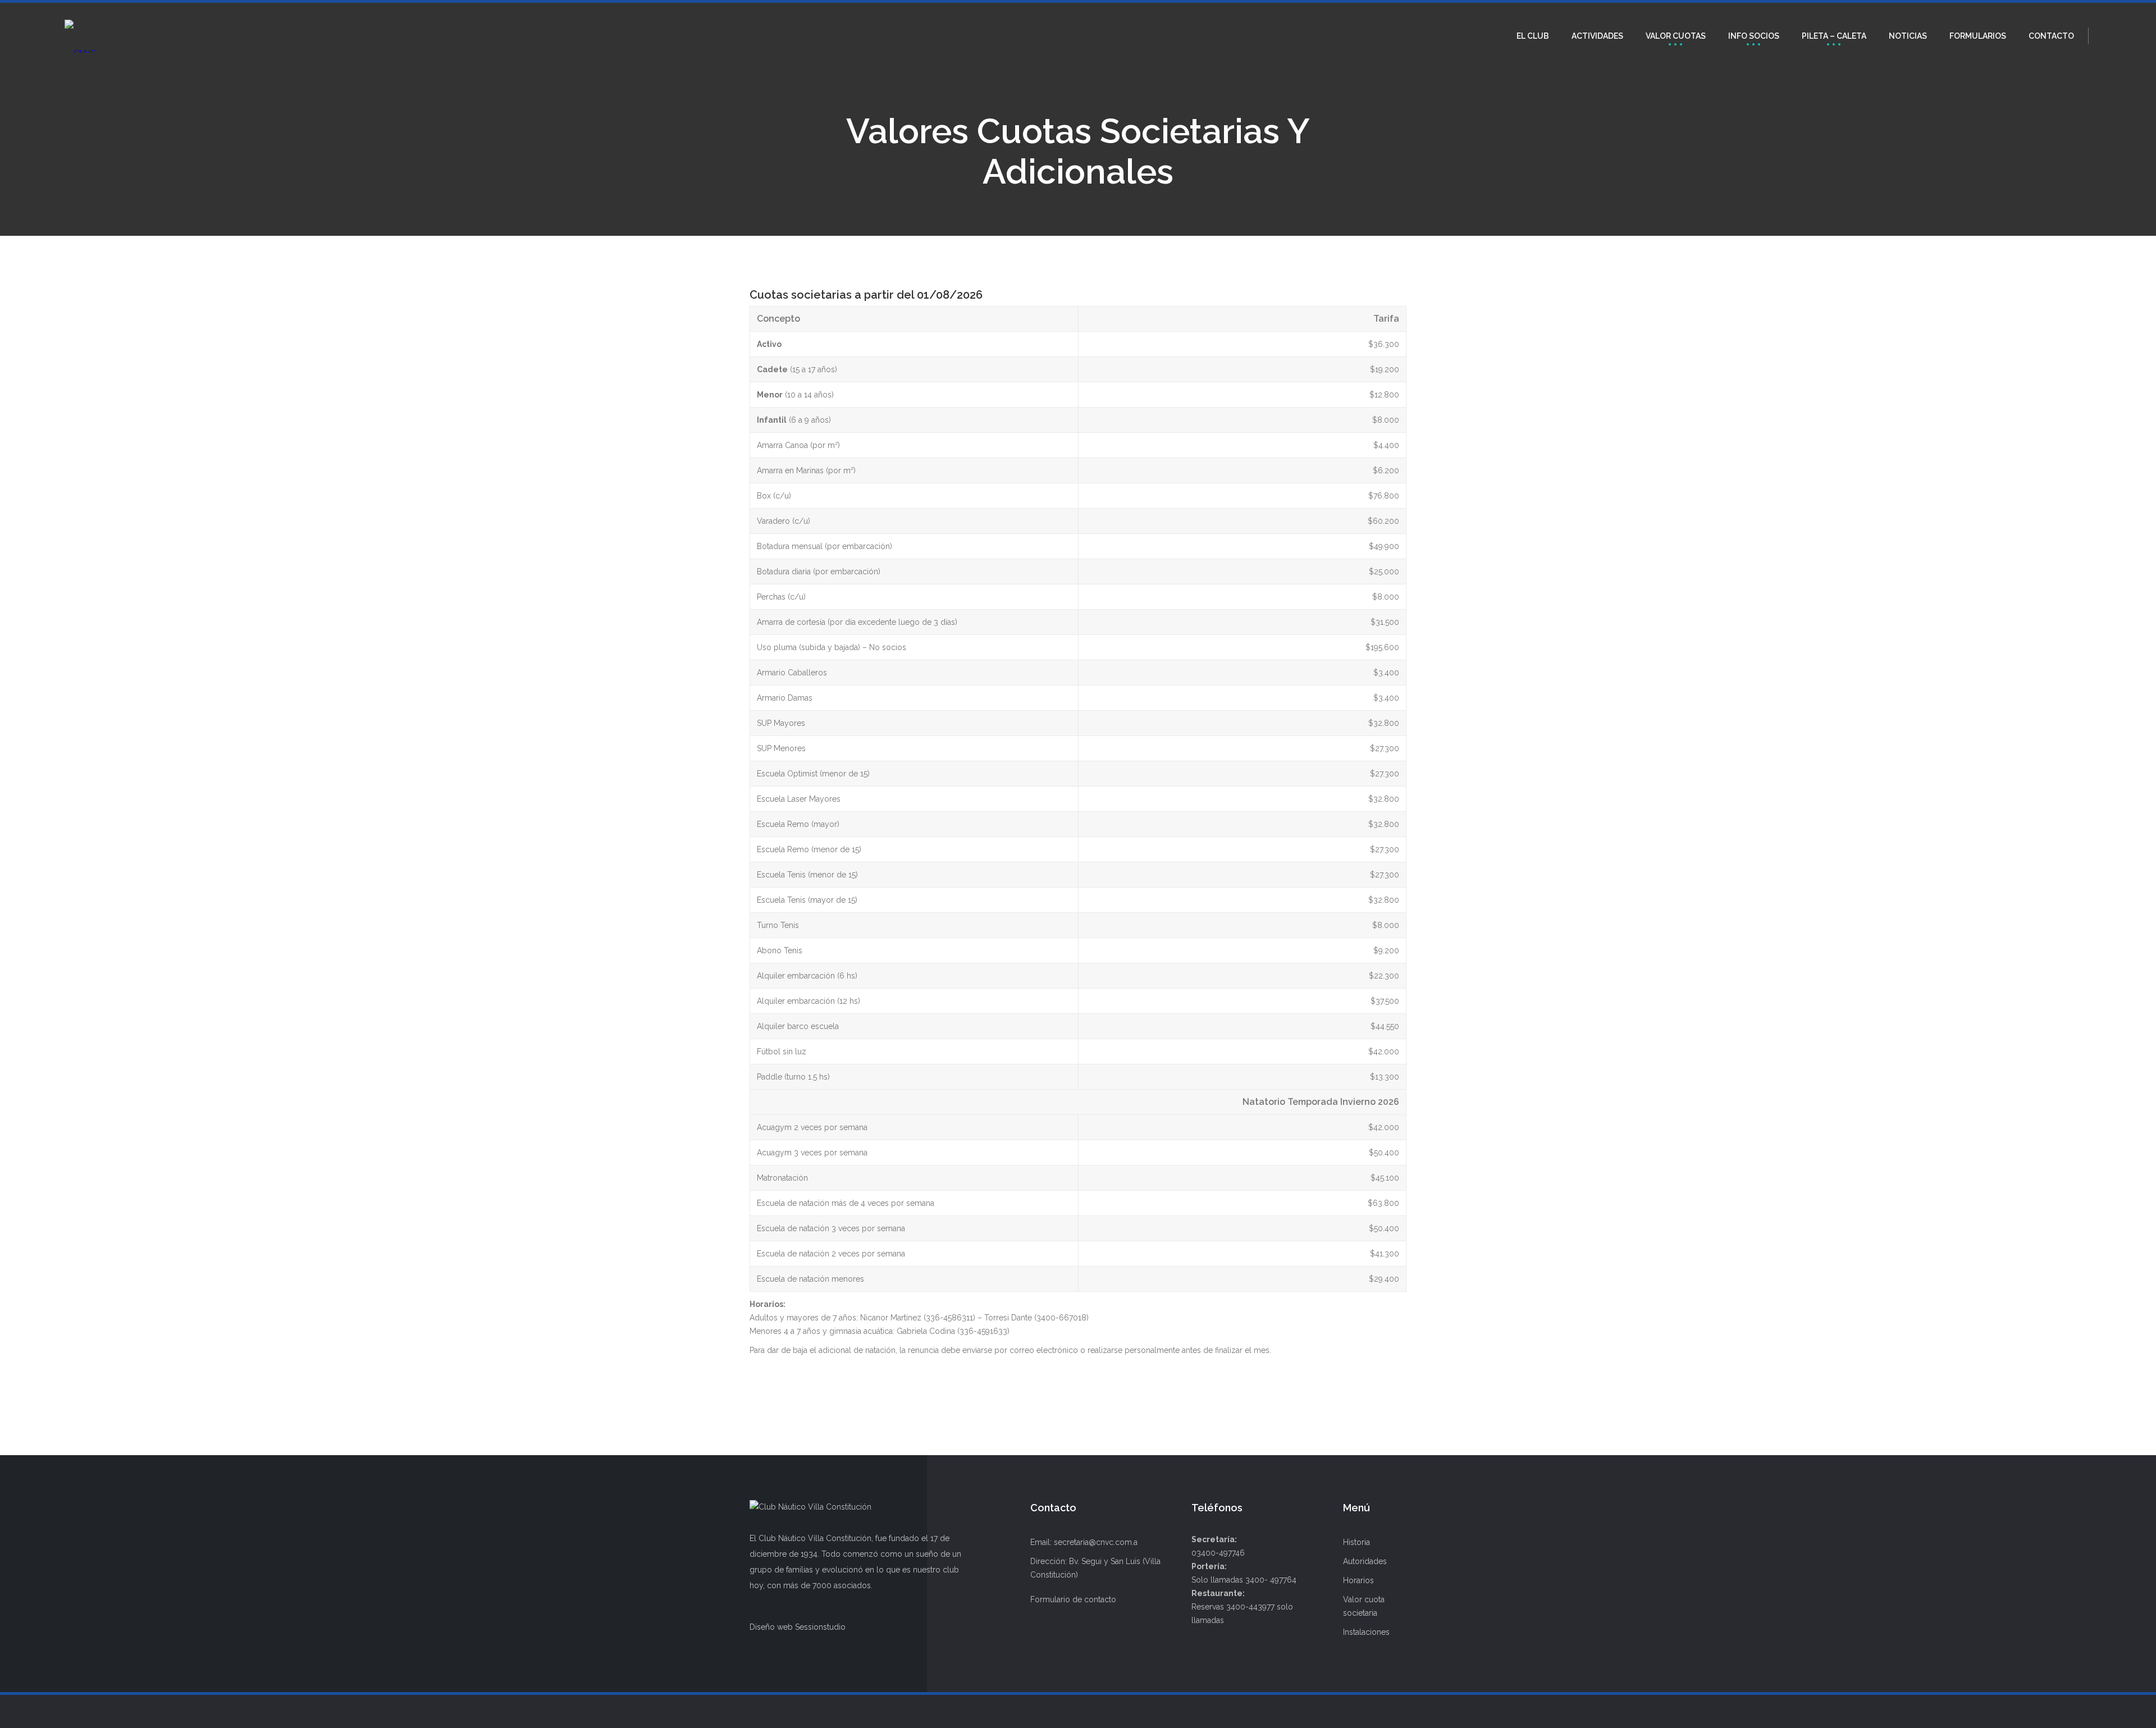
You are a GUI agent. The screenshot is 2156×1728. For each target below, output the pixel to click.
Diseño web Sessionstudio (798, 1627)
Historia (1356, 1542)
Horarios (1358, 1580)
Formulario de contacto (1073, 1599)
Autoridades (1365, 1561)
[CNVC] (80, 36)
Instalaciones (1366, 1632)
